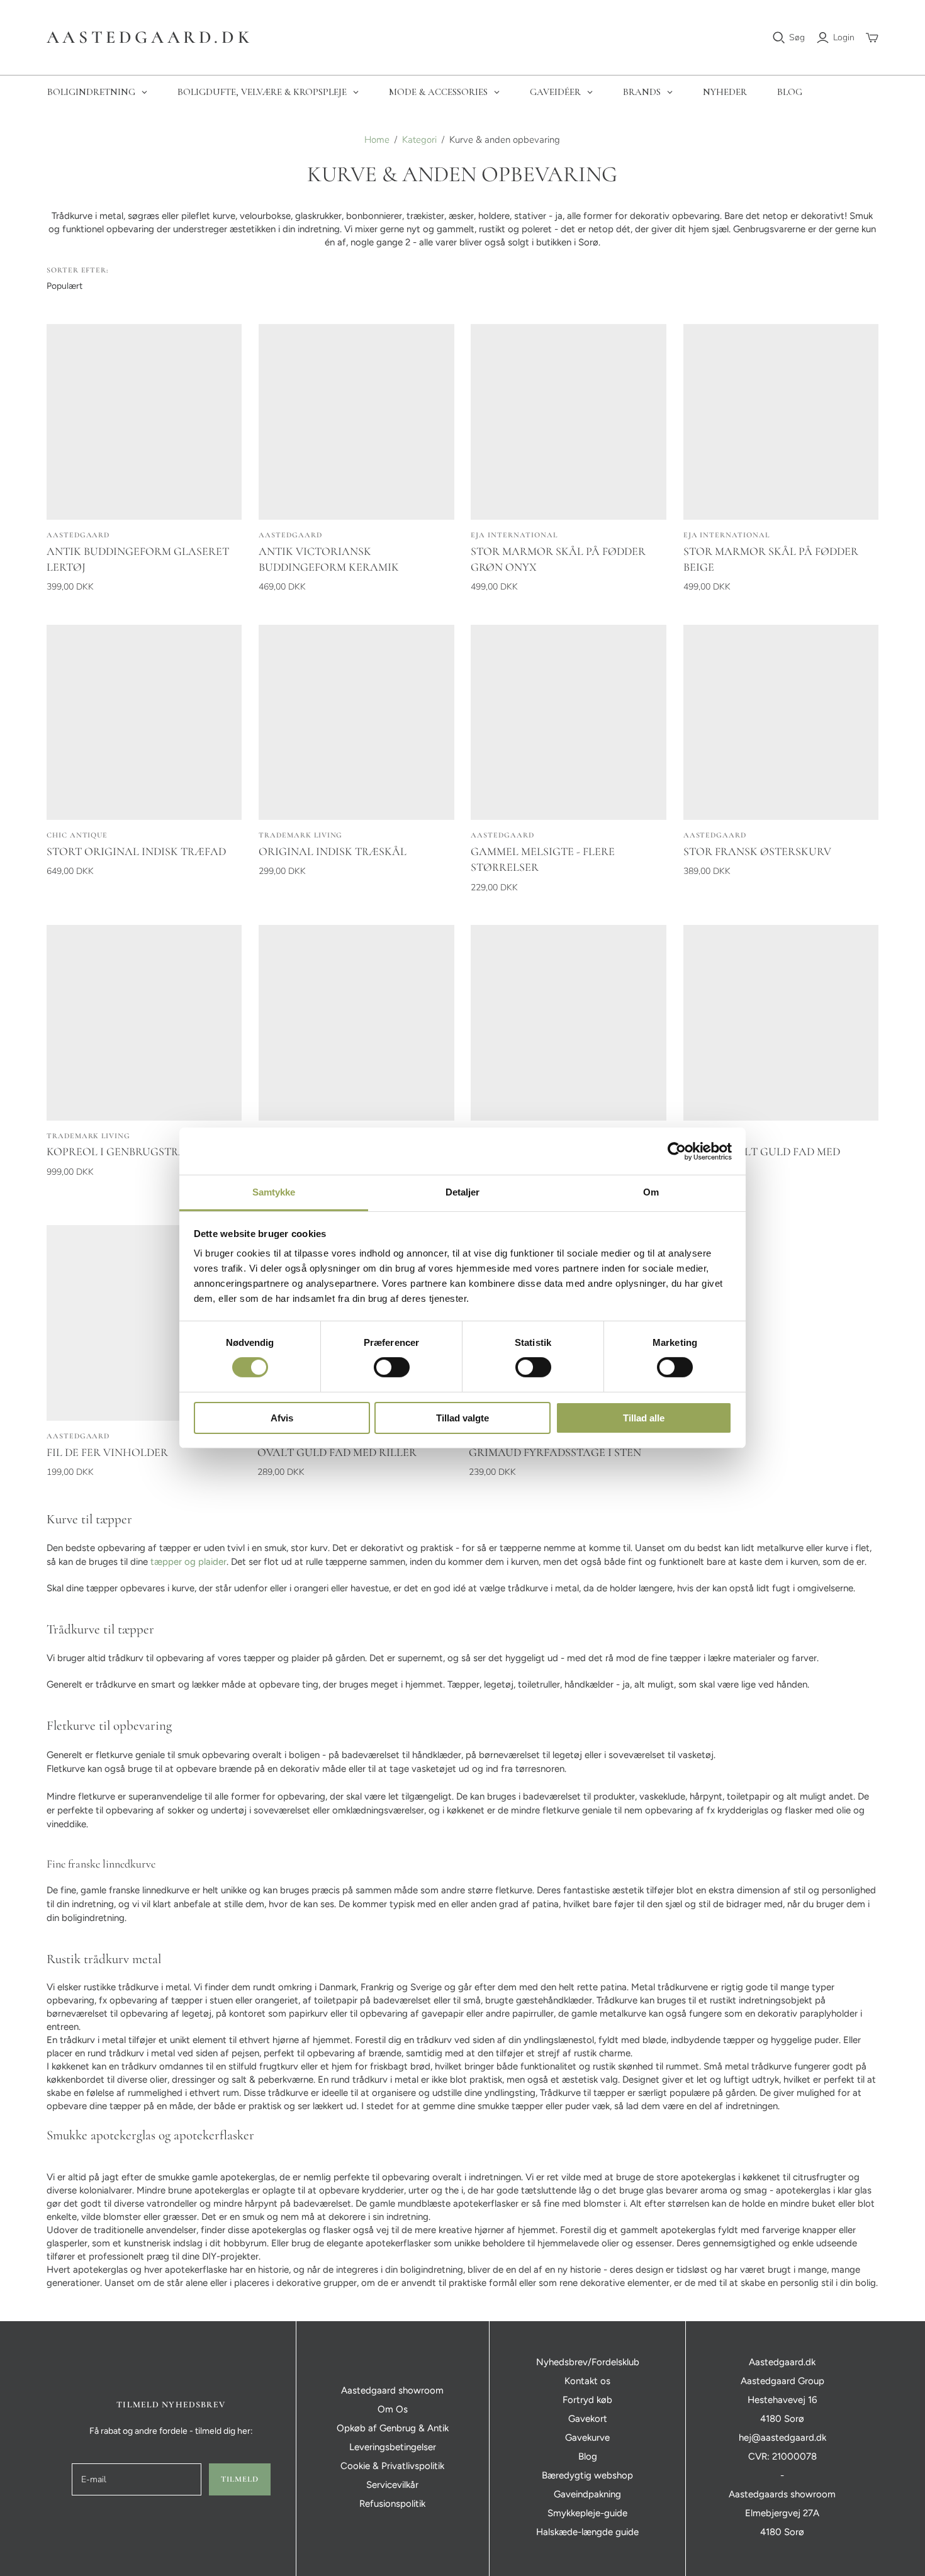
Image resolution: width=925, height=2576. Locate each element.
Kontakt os (587, 2381)
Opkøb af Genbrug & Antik (393, 2428)
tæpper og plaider (188, 1562)
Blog (588, 2456)
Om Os (393, 2409)
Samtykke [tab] (274, 1192)
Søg (797, 37)
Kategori (419, 140)
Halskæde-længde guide (587, 2532)
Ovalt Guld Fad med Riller (337, 1452)
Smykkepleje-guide (587, 2513)
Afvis (282, 1418)
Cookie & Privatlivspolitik (392, 2466)
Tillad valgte (462, 1418)
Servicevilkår (392, 2485)
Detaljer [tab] (463, 1192)
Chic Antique (77, 835)
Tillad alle (644, 1418)
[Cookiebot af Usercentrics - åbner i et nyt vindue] (677, 1151)
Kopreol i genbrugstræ (117, 1151)
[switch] (392, 1367)
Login (844, 37)
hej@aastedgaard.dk (782, 2438)
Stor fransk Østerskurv (757, 851)
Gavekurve (587, 2438)
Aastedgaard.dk (149, 37)
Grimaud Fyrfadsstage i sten (555, 1452)
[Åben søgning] (779, 38)
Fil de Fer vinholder (107, 1452)
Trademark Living (300, 835)
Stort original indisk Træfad (136, 851)
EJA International (514, 535)
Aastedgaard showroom (392, 2390)
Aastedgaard (78, 535)
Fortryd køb (587, 2400)
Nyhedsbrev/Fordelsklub (588, 2362)
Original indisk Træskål (333, 851)
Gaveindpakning (587, 2494)
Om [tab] (651, 1192)
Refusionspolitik (392, 2504)
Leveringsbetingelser (393, 2447)
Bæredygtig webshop (587, 2475)
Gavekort (588, 2419)
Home (377, 140)
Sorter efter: (77, 270)
